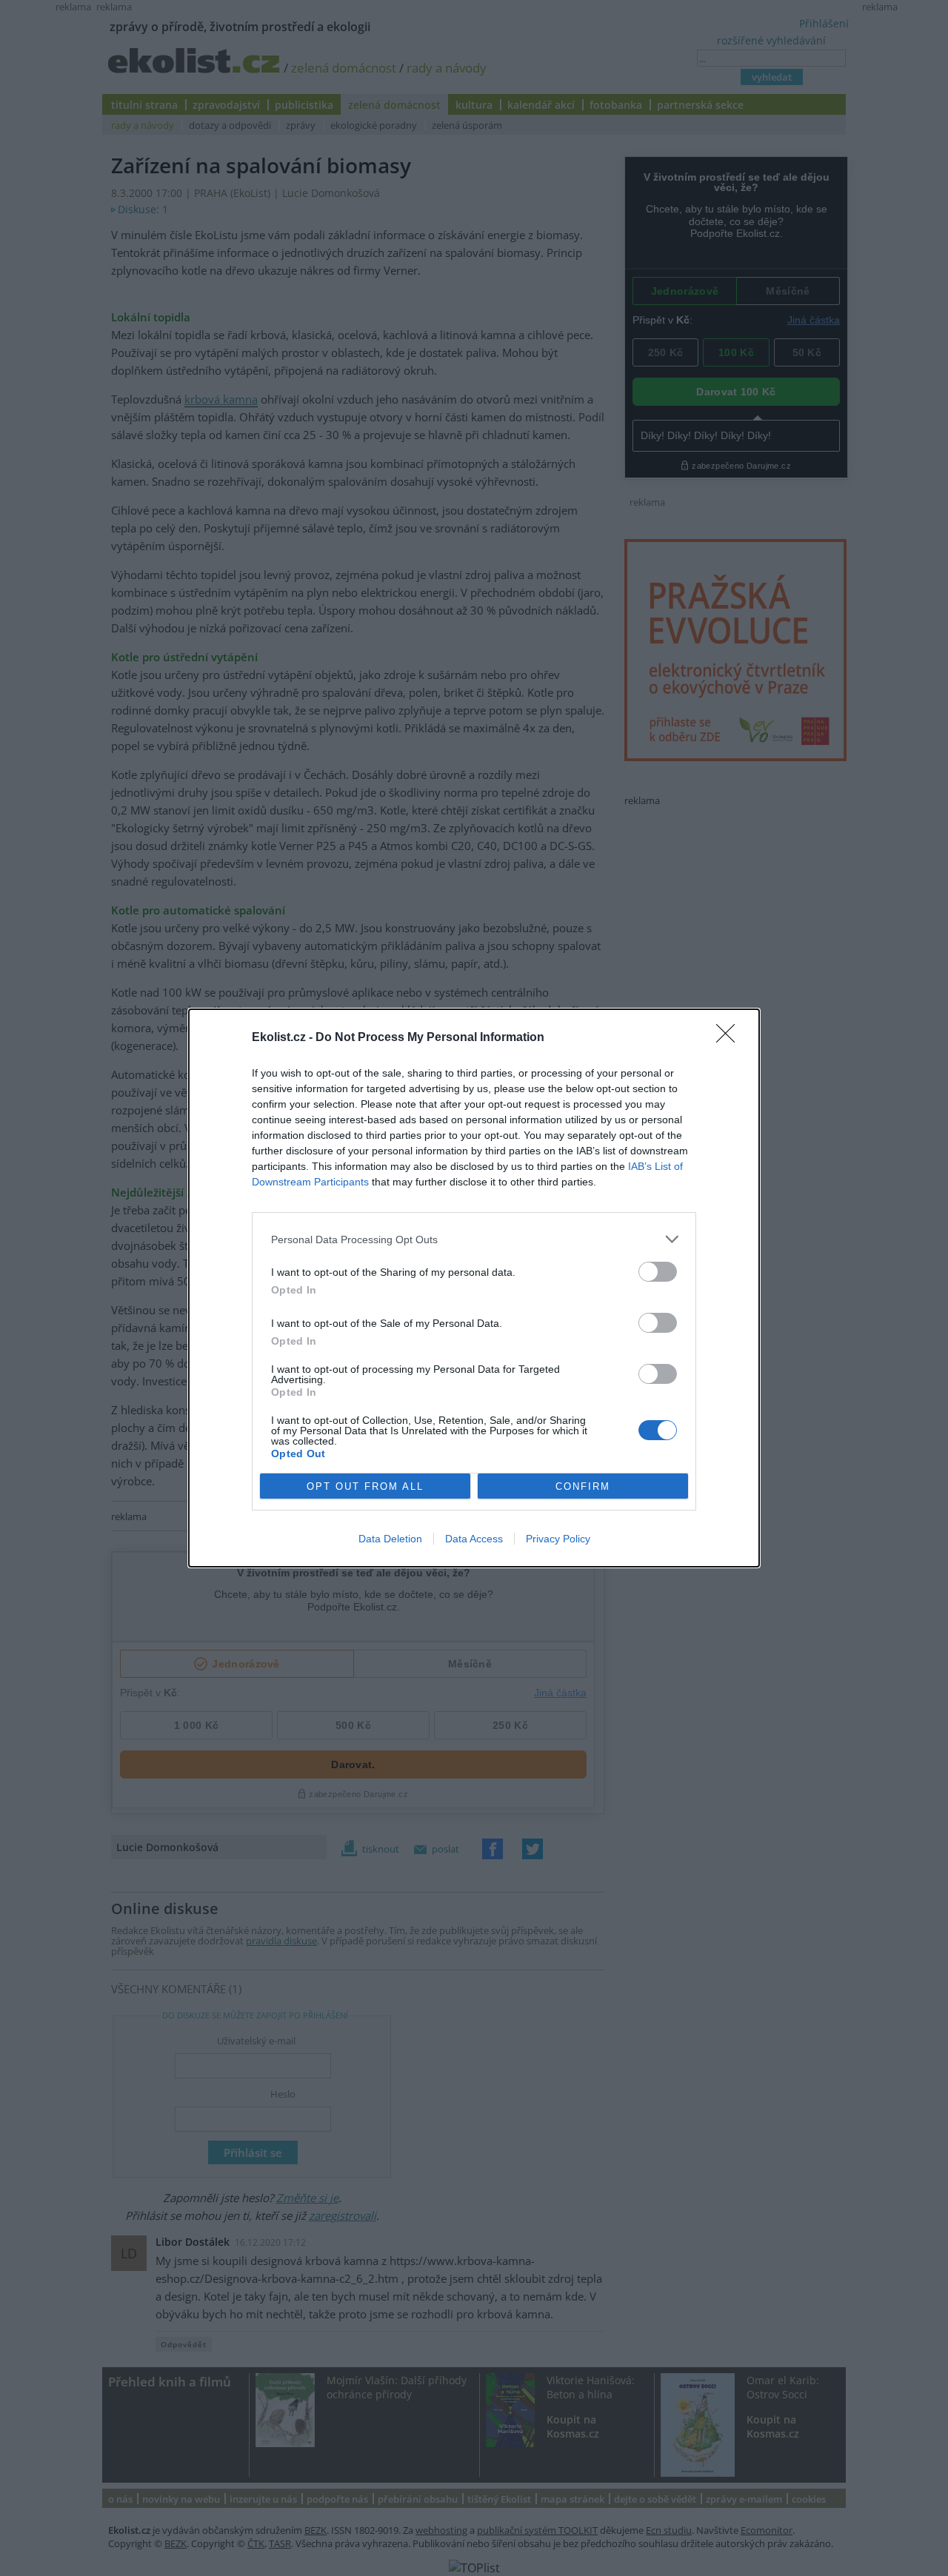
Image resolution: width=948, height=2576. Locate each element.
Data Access (474, 1539)
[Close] (730, 1038)
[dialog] (474, 1288)
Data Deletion (390, 1539)
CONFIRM (583, 1486)
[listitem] (474, 1239)
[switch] (658, 1272)
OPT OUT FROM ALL (365, 1486)
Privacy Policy (558, 1539)
